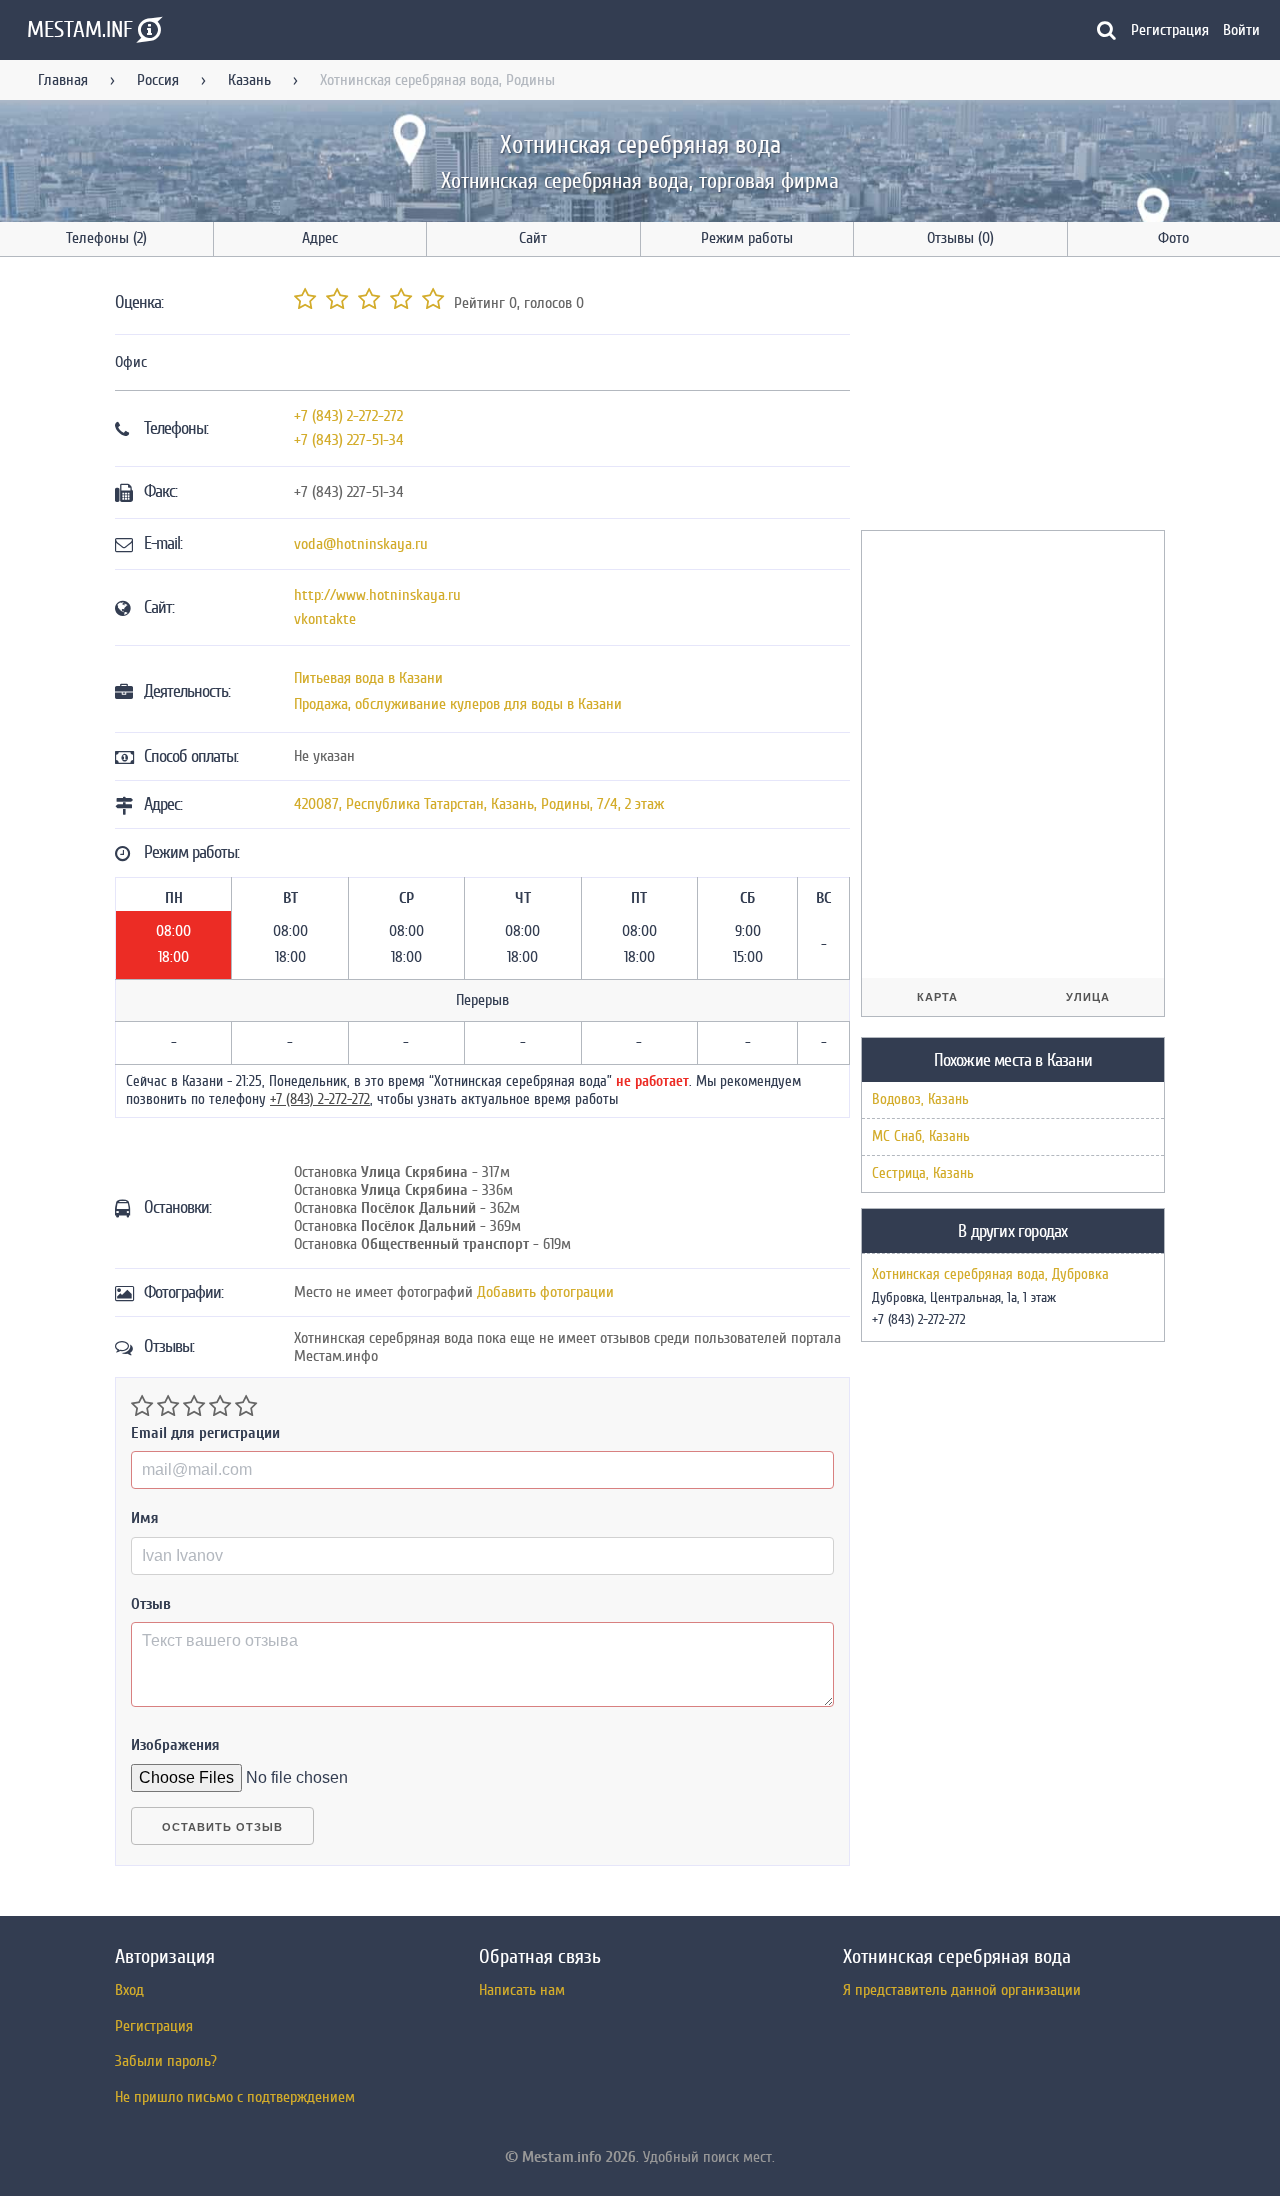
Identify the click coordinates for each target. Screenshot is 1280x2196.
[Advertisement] (1011, 397)
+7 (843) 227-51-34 (349, 440)
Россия (158, 80)
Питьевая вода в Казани (368, 678)
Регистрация (1170, 30)
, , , (479, 804)
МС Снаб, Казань (921, 1136)
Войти (1241, 30)
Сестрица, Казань (923, 1173)
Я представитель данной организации (962, 1990)
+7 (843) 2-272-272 (348, 416)
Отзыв (151, 1604)
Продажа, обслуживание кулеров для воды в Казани (458, 704)
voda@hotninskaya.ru (361, 544)
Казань (249, 80)
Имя (145, 1518)
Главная (63, 80)
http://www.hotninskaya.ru (377, 595)
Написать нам (522, 1990)
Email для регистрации (205, 1433)
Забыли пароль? (166, 2061)
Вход (129, 1990)
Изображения (175, 1745)
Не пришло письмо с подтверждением (235, 2097)
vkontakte (325, 619)
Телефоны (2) (106, 238)
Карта (937, 997)
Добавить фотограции (545, 1292)
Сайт (533, 238)
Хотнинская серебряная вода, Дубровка (990, 1275)
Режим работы (747, 238)
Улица (1088, 997)
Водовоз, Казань (920, 1099)
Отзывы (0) (960, 238)
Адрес (320, 238)
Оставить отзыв (222, 1827)
